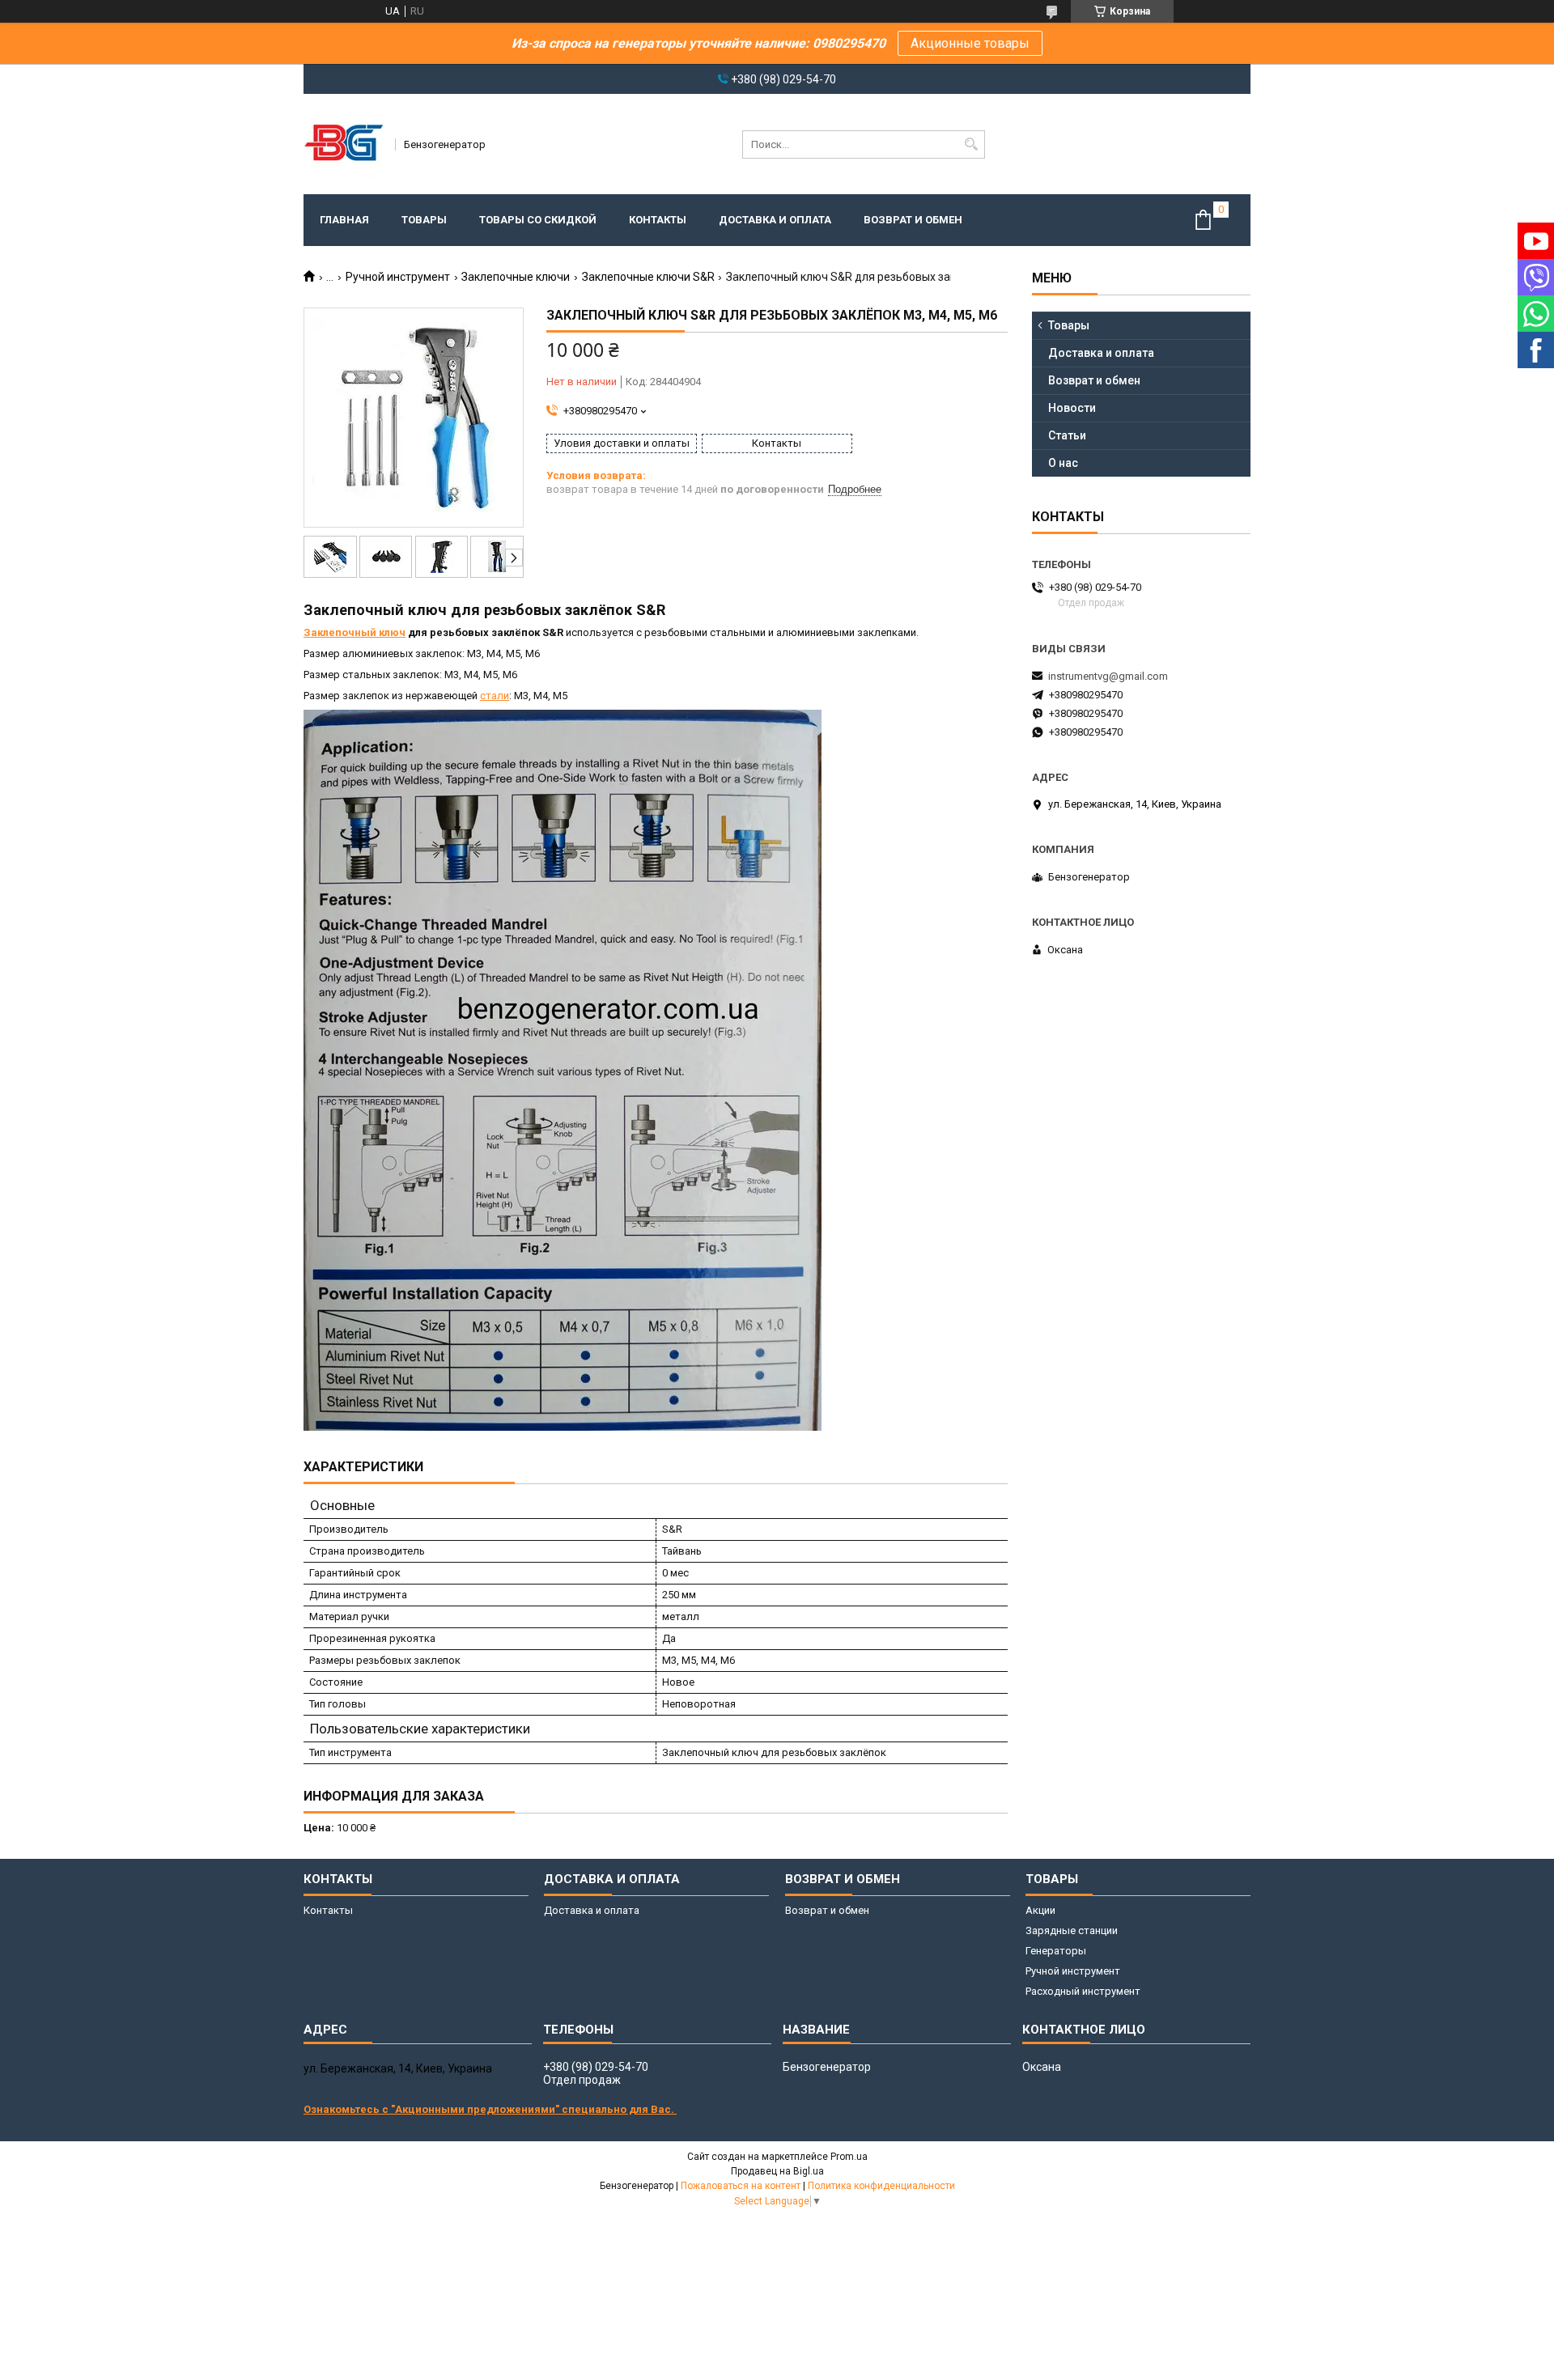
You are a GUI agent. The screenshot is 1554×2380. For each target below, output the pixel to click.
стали (495, 696)
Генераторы (1056, 1951)
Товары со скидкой (538, 220)
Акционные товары (970, 43)
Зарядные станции (1072, 1930)
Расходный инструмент (1083, 1991)
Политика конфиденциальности (881, 2186)
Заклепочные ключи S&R (648, 277)
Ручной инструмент (398, 277)
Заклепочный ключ (355, 632)
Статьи (1067, 435)
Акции (1040, 1910)
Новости (1072, 408)
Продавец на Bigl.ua (777, 2171)
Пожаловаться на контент (741, 2186)
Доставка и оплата (775, 220)
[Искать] (971, 144)
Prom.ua (849, 2157)
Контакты (658, 220)
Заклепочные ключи (516, 277)
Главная (344, 220)
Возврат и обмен (913, 220)
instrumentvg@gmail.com (1108, 676)
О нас (1063, 463)
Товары (424, 220)
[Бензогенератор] (344, 144)
